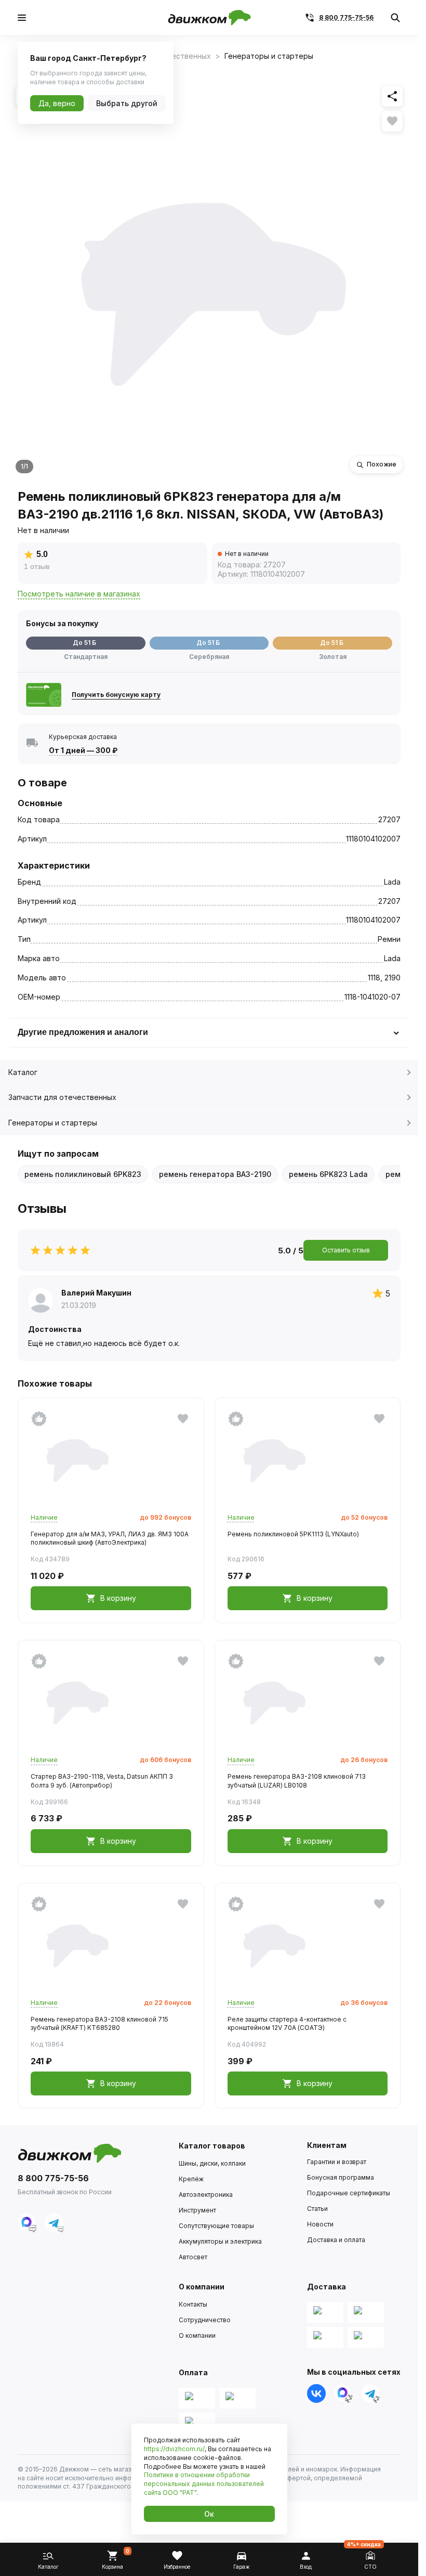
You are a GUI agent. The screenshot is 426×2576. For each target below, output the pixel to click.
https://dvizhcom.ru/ (174, 2449)
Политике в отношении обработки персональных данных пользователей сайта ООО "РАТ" (204, 2484)
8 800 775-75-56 (346, 17)
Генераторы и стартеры (53, 1123)
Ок (209, 2514)
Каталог (23, 1072)
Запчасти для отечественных (62, 1097)
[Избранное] (392, 121)
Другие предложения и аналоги (83, 1032)
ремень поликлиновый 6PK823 (83, 1174)
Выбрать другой (127, 103)
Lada (392, 882)
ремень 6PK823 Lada (328, 1174)
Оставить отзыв (346, 1250)
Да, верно (57, 103)
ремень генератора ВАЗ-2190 (215, 1174)
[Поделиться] (392, 96)
